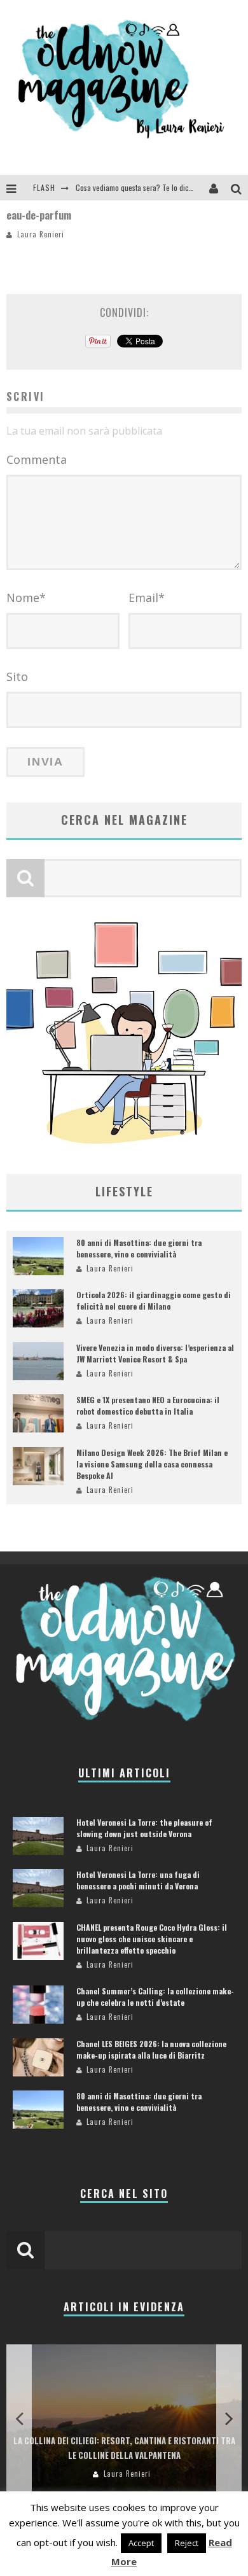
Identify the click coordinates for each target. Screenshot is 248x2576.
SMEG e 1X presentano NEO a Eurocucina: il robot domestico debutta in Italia (148, 1405)
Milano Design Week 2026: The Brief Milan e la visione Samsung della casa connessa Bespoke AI (152, 1464)
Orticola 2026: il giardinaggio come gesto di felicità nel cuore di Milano (154, 1300)
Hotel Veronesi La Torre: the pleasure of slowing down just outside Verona (144, 1828)
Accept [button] (141, 2543)
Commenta (37, 459)
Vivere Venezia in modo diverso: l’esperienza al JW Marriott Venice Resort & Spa (155, 1353)
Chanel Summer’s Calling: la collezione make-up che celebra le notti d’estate (155, 1997)
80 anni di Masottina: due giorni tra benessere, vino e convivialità (139, 1248)
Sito (17, 676)
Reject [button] (187, 2543)
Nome (26, 598)
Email (147, 598)
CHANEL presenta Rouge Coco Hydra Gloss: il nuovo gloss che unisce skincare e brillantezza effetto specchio (152, 1939)
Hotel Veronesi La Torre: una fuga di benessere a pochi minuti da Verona (138, 1880)
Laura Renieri (41, 234)
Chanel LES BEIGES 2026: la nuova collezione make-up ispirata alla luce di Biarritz (151, 2049)
